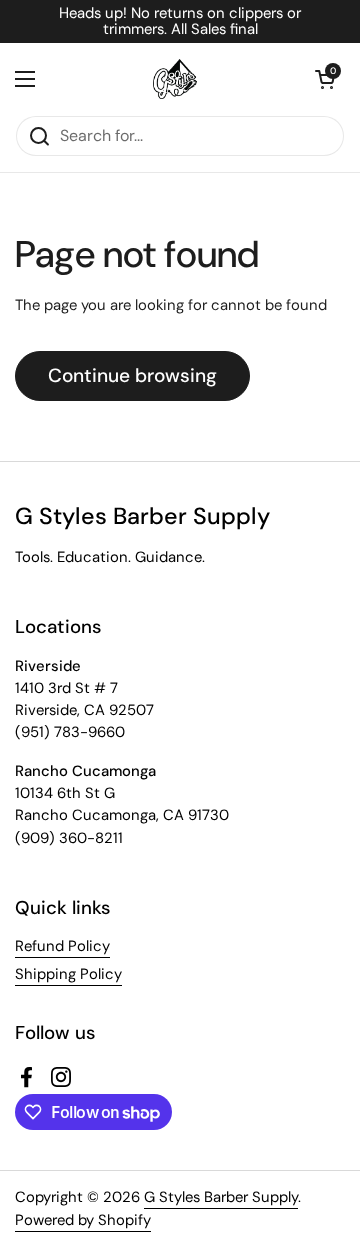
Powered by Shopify (83, 1220)
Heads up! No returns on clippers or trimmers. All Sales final (180, 21)
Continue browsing (132, 375)
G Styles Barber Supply (221, 1197)
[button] (325, 79)
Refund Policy (62, 946)
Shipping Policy (68, 974)
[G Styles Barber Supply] (175, 79)
